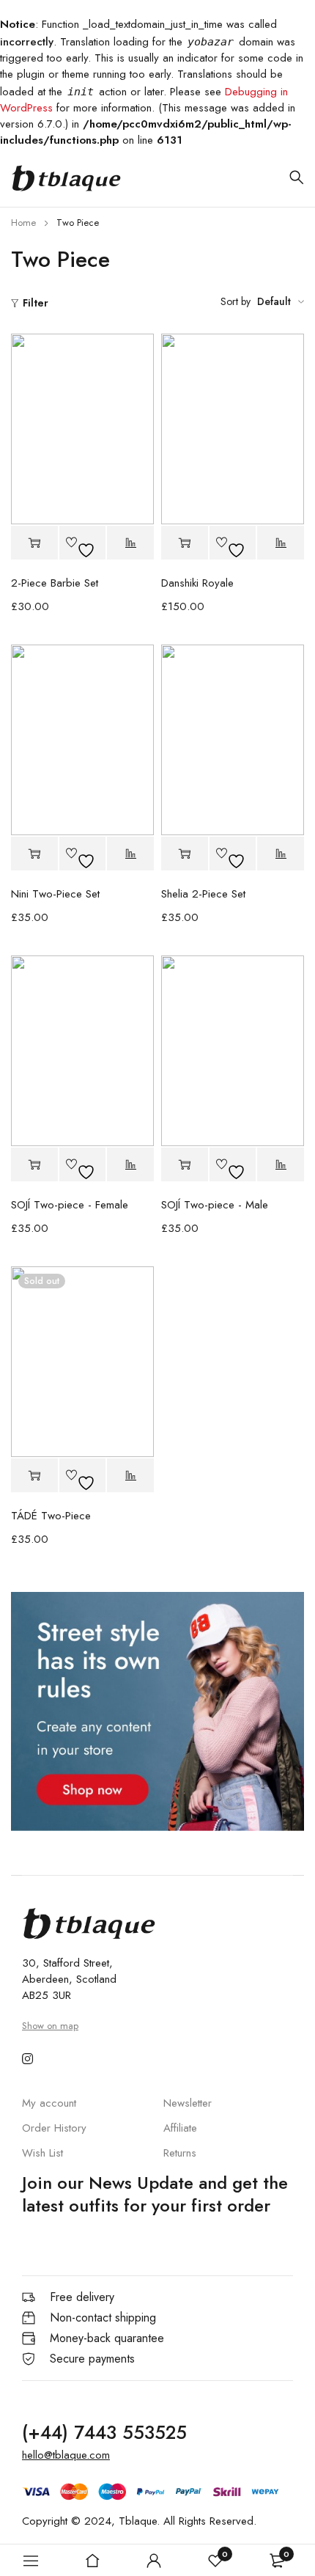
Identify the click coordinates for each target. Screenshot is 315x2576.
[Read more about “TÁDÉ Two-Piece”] (34, 1475)
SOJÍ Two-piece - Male (215, 1205)
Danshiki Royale (197, 583)
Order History (54, 2128)
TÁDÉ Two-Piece (51, 1516)
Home (23, 223)
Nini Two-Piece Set (55, 894)
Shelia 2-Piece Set (203, 894)
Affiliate (180, 2128)
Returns (180, 2153)
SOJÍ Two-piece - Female (70, 1205)
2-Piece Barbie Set (55, 583)
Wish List (42, 2153)
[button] (34, 543)
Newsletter (188, 2103)
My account (49, 2103)
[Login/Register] (154, 2561)
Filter (36, 303)
